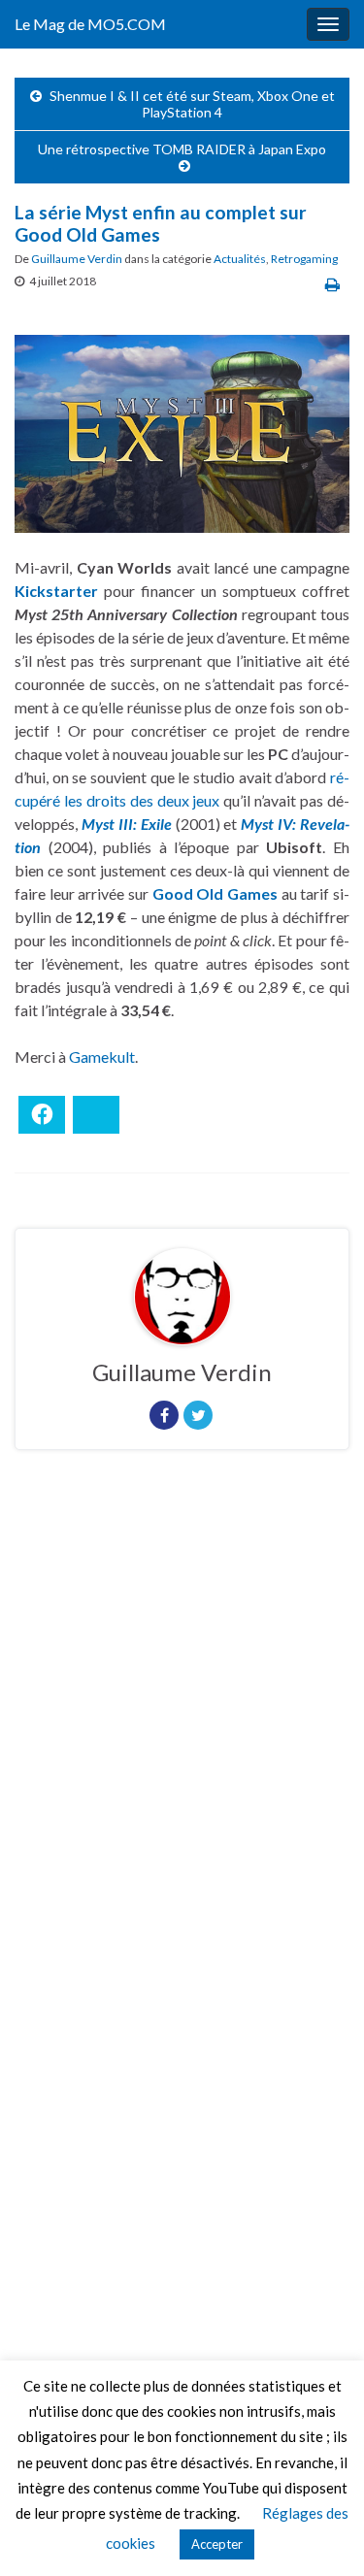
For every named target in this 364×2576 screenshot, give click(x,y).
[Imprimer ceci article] (332, 284)
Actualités (240, 259)
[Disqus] (182, 1732)
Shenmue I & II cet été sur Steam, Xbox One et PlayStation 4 (192, 104)
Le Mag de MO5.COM (90, 24)
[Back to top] (320, 2532)
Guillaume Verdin (77, 259)
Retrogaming (304, 259)
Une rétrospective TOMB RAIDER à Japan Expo (182, 149)
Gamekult (102, 1057)
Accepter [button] (217, 2544)
